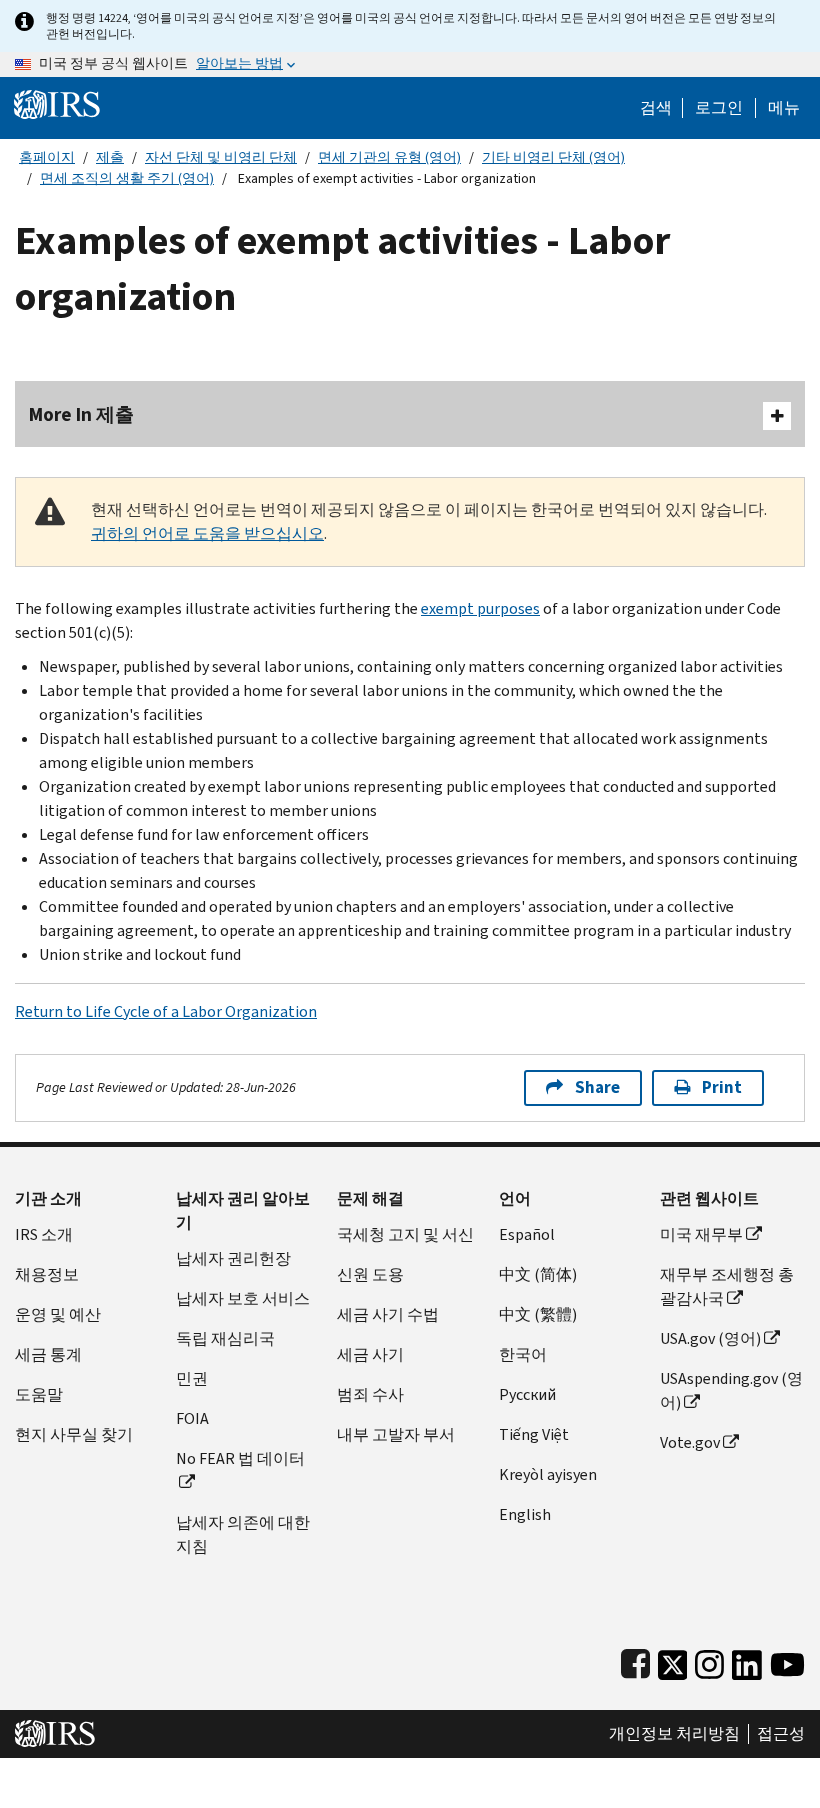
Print (722, 1087)
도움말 (39, 1394)
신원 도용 (370, 1274)
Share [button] (597, 1087)
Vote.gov (690, 1442)
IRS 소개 (44, 1234)
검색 (656, 108)
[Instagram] (709, 1660)
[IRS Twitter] (673, 1660)
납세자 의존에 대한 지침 (243, 1534)
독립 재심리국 (225, 1338)
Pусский (527, 1394)
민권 (192, 1378)
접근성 (781, 1734)
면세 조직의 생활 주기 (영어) (127, 178)
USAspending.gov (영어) (731, 1390)
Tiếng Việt (534, 1434)
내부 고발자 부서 (396, 1434)
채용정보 (47, 1274)
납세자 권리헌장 (233, 1258)
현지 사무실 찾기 (74, 1434)
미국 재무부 (701, 1234)
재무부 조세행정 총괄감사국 (727, 1286)
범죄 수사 (370, 1394)
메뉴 (784, 108)
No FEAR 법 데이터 (240, 1458)
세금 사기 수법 (388, 1314)
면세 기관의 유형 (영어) (389, 157)
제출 (110, 157)
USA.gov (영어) (710, 1338)
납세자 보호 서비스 (243, 1298)
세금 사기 (370, 1354)
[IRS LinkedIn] (747, 1660)
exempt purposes (480, 608)
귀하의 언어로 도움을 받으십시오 (207, 533)
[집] (57, 103)
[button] (719, 108)
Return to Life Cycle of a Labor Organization (166, 1011)
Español (527, 1234)
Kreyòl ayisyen (548, 1474)
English (525, 1514)
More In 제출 (81, 414)
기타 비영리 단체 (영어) (553, 157)
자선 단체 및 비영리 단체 (221, 157)
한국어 (523, 1354)
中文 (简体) (538, 1274)
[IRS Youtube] (787, 1660)
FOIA (192, 1418)
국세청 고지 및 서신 (405, 1234)
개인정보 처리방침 (674, 1734)
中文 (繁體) (538, 1314)
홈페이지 (47, 157)
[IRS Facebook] (635, 1660)
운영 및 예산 (58, 1314)
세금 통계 (48, 1354)
